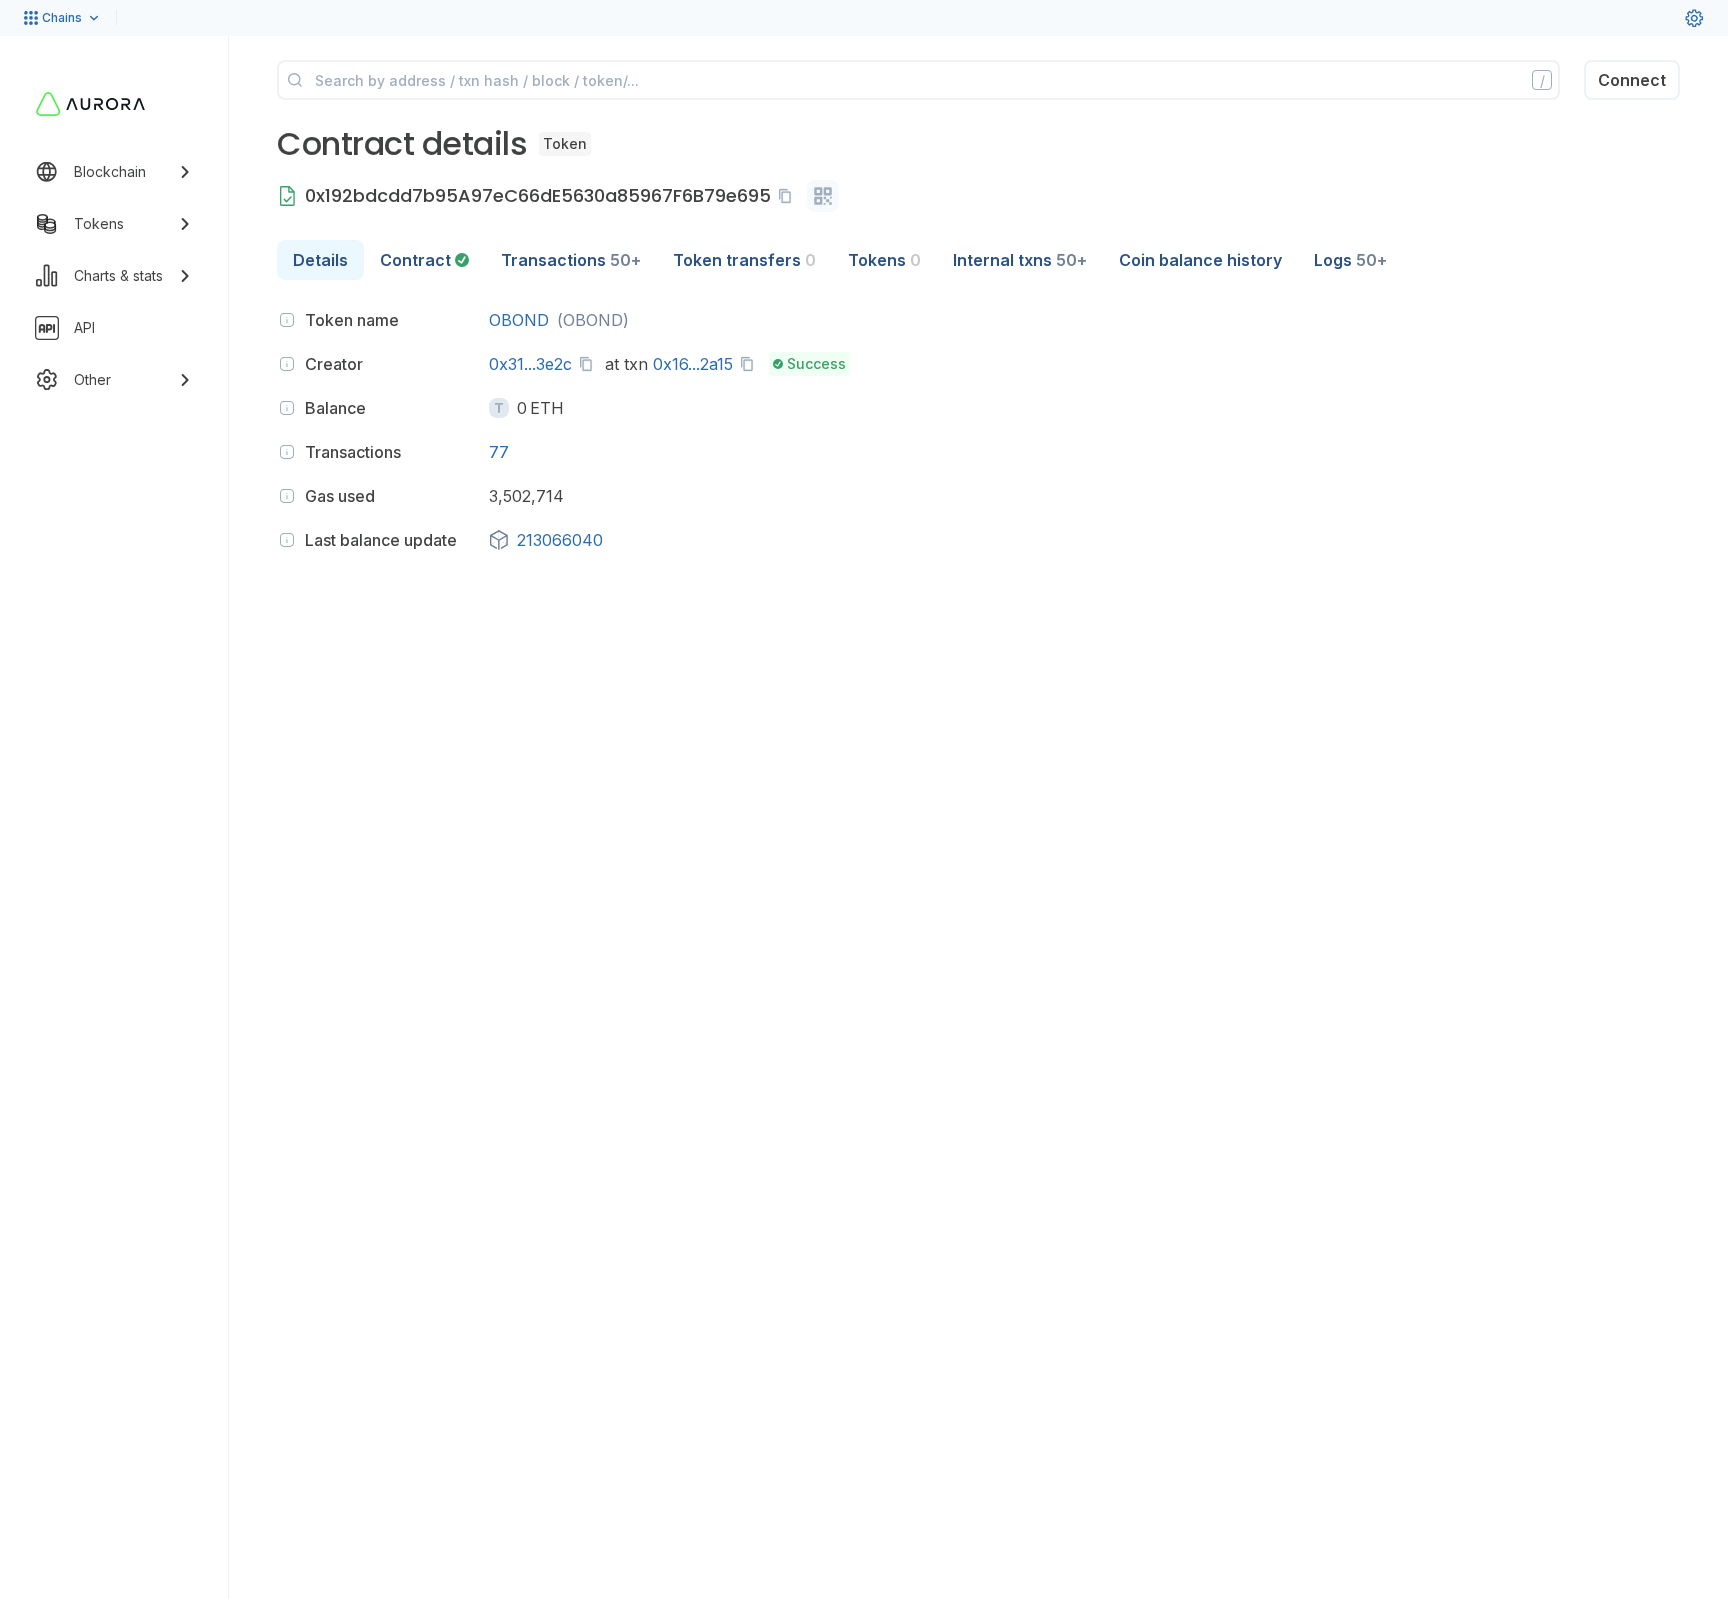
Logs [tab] (1350, 260)
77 (499, 452)
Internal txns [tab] (1020, 260)
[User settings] (1694, 18)
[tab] (424, 260)
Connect (1632, 80)
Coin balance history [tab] (1200, 260)
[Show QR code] (823, 196)
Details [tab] (320, 260)
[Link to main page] (90, 104)
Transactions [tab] (571, 260)
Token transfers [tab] (744, 260)
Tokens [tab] (884, 260)
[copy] (789, 196)
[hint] (287, 320)
